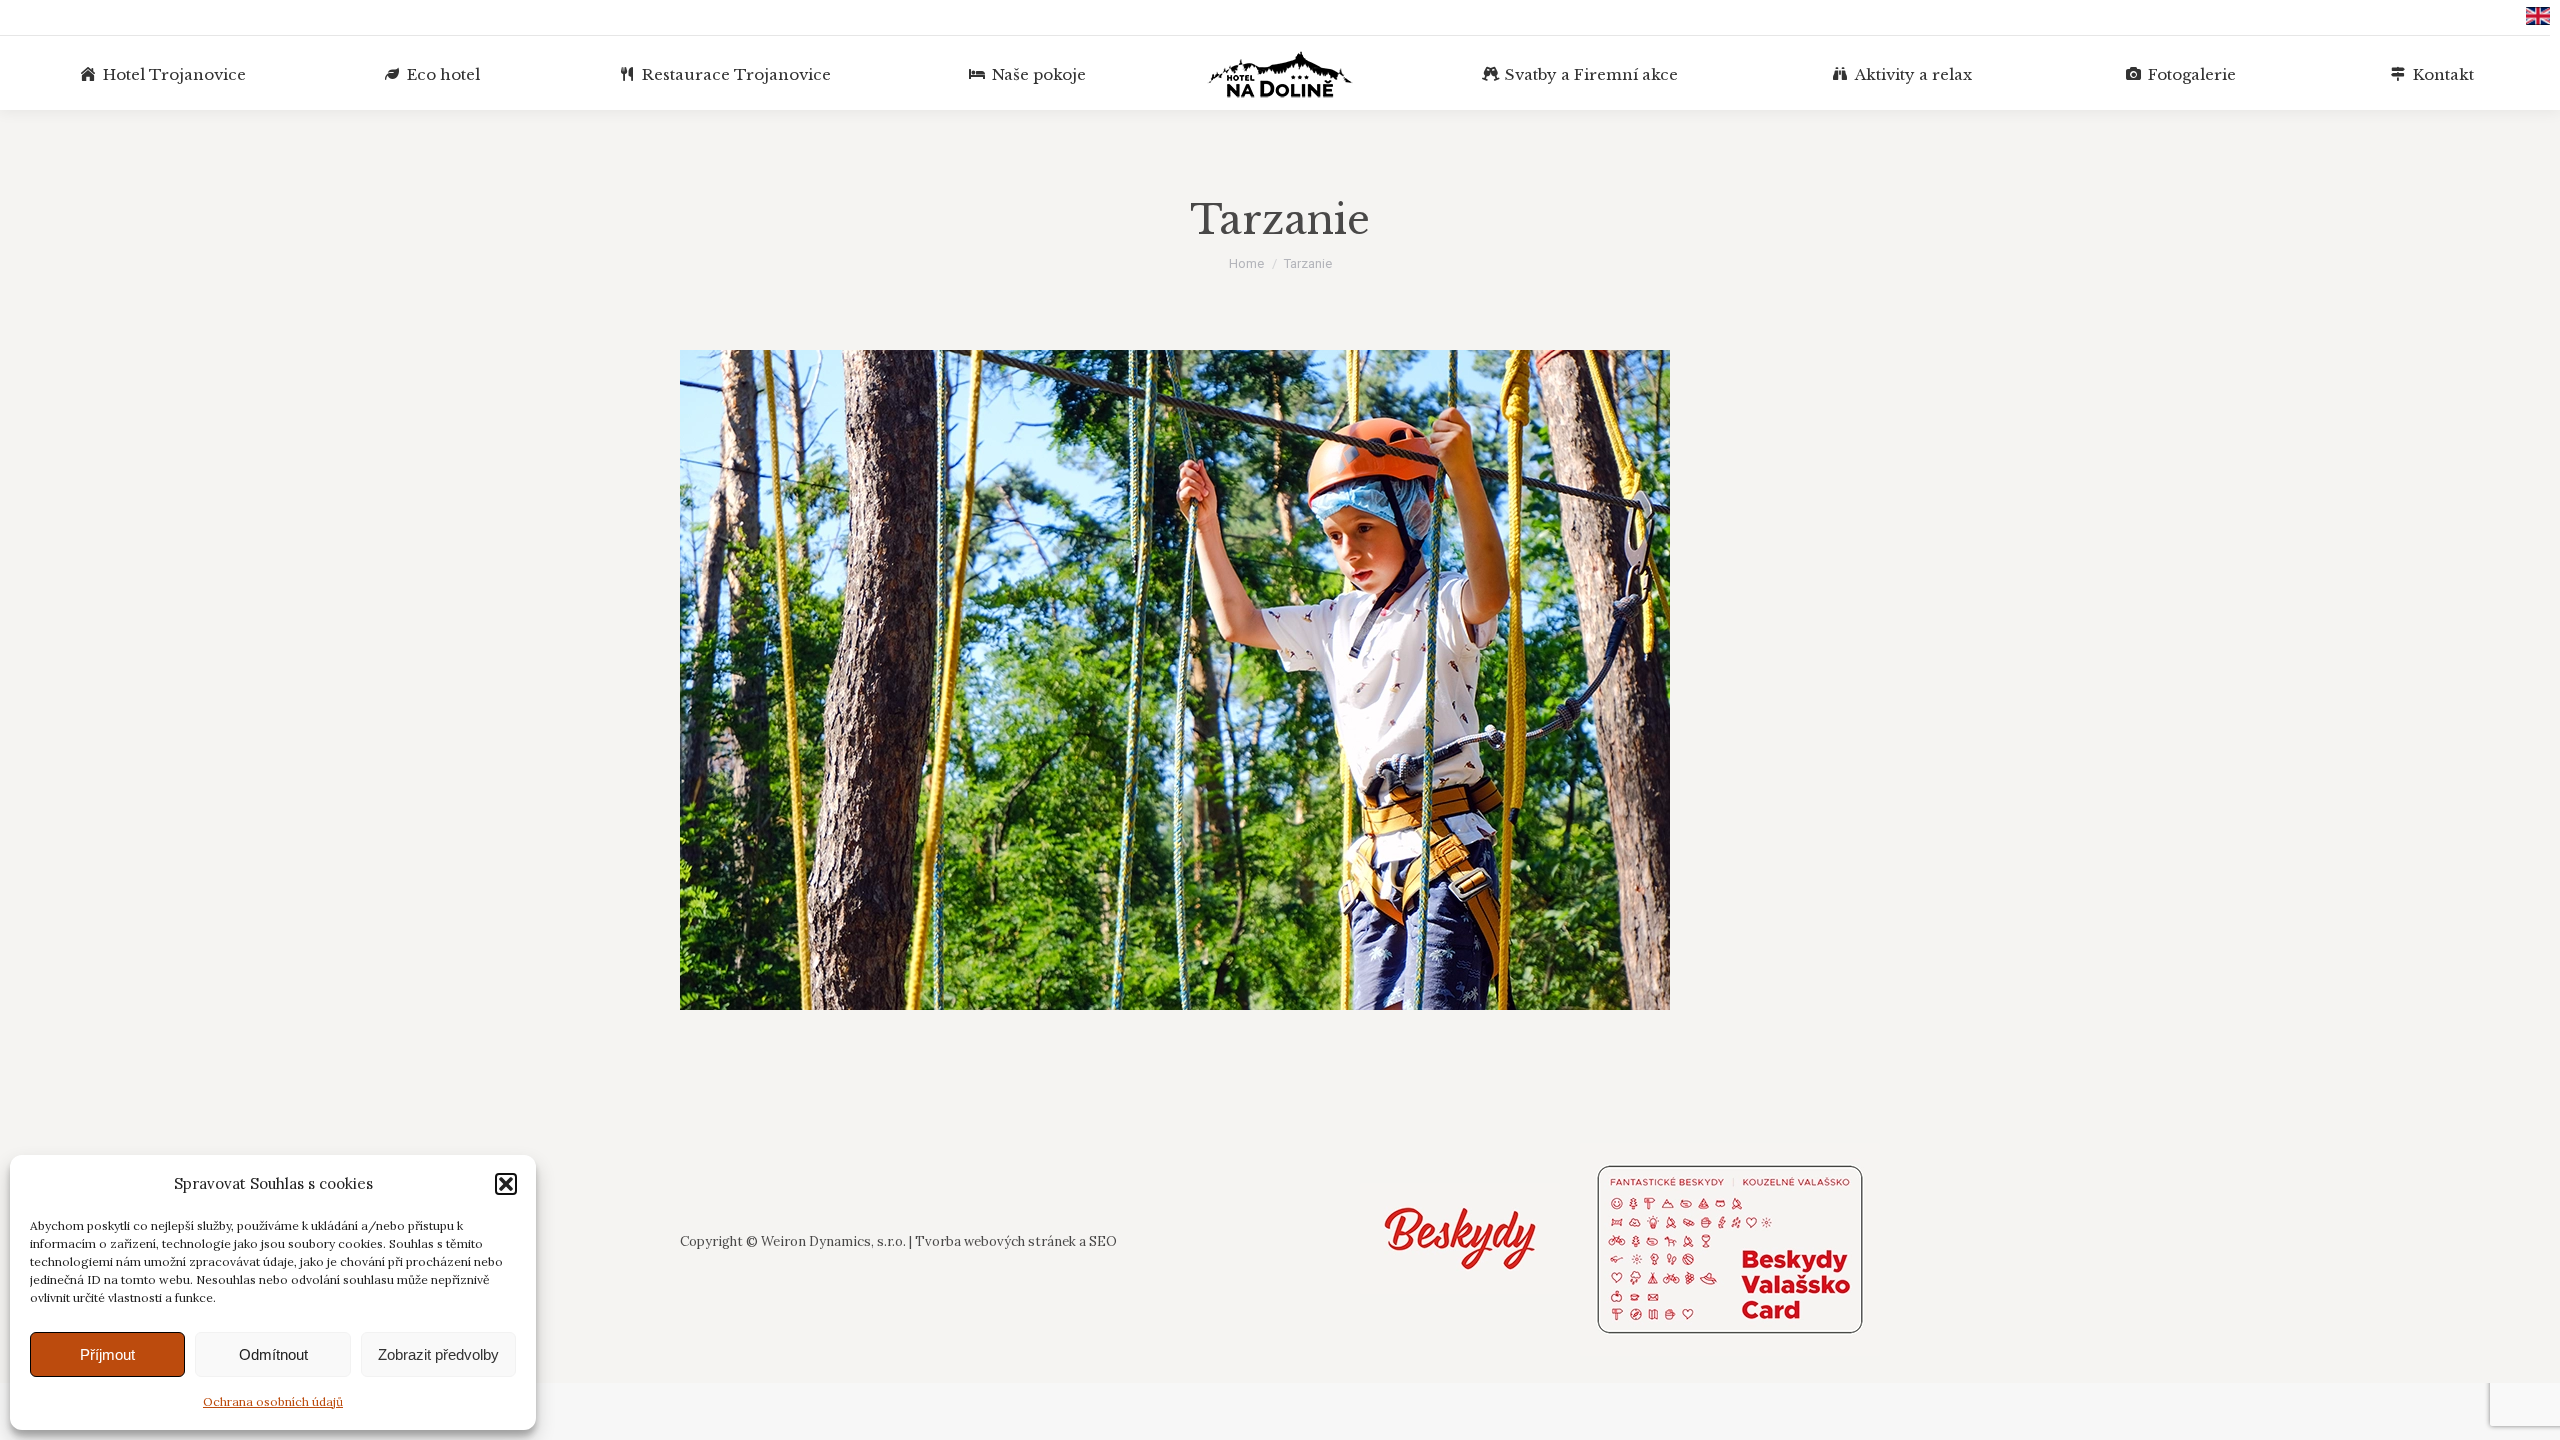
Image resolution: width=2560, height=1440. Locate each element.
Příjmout (107, 1354)
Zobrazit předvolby (438, 1354)
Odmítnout (273, 1354)
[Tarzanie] (1280, 680)
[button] (506, 1184)
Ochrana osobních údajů (273, 1401)
